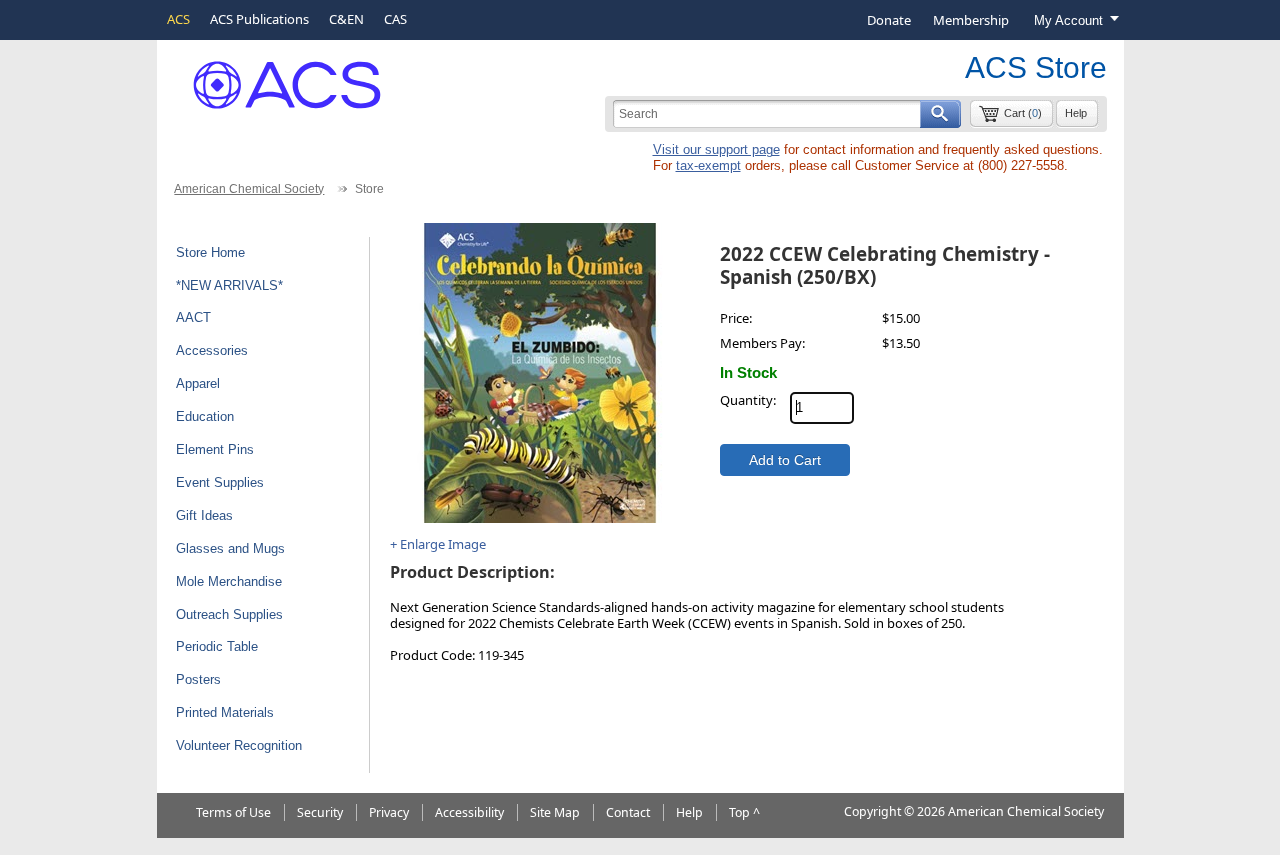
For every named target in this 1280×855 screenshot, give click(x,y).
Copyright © (879, 811)
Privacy (389, 812)
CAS (395, 19)
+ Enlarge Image (438, 544)
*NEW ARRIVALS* (229, 285)
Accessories (212, 350)
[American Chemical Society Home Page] (272, 77)
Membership (971, 20)
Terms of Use (233, 812)
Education (205, 416)
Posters (198, 679)
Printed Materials (225, 712)
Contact (628, 812)
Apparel (198, 383)
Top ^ (744, 812)
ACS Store (1036, 67)
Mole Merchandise (229, 581)
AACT (193, 317)
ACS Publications (259, 19)
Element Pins (215, 449)
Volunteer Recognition (239, 745)
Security (320, 812)
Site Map (555, 812)
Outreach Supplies (229, 614)
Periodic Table (217, 646)
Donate (889, 20)
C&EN (346, 19)
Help (1076, 113)
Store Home (210, 252)
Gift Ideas (204, 515)
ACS (178, 19)
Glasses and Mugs (230, 548)
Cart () (1023, 113)
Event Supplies (220, 482)
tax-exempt (708, 165)
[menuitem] (889, 20)
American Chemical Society (249, 189)
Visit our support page (716, 149)
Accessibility (469, 812)
